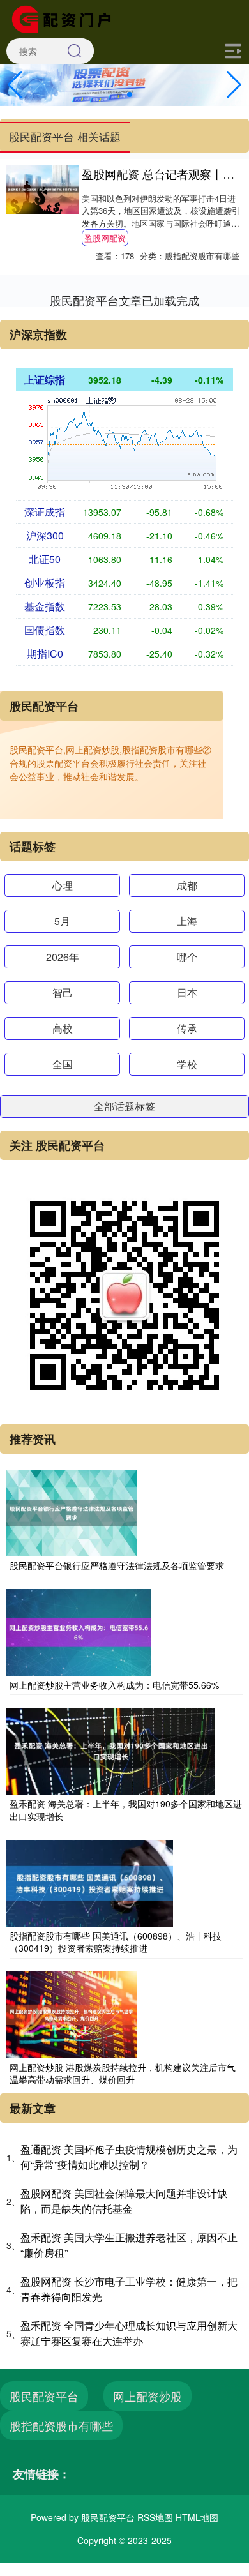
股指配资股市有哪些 (61, 2425)
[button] (234, 85)
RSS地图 (155, 2517)
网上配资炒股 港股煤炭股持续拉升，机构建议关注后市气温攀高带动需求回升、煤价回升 (123, 2074)
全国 (63, 1064)
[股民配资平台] (66, 18)
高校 (63, 1028)
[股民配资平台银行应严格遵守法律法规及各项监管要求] (72, 1512)
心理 (63, 885)
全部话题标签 (124, 1106)
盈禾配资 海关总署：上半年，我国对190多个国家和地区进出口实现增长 (126, 1810)
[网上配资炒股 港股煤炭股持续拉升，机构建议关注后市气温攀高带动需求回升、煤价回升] (72, 2014)
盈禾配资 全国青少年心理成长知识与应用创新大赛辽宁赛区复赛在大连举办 (129, 2333)
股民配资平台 (44, 2396)
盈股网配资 (105, 238)
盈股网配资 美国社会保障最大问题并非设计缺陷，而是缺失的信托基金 (124, 2201)
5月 (62, 921)
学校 (187, 1064)
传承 (187, 1028)
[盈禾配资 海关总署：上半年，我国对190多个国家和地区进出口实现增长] (111, 1750)
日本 (187, 992)
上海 (187, 921)
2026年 (63, 957)
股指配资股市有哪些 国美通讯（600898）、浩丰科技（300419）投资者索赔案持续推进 (116, 1942)
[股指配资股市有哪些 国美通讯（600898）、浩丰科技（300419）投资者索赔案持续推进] (90, 1881)
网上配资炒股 (147, 2396)
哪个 (187, 957)
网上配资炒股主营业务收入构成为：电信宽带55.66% (114, 1685)
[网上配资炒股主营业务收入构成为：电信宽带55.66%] (79, 1631)
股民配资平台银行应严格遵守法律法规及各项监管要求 (117, 1565)
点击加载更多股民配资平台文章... (125, 300)
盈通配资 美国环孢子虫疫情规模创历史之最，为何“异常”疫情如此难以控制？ (129, 2157)
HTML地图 (197, 2517)
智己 (63, 992)
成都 (187, 885)
